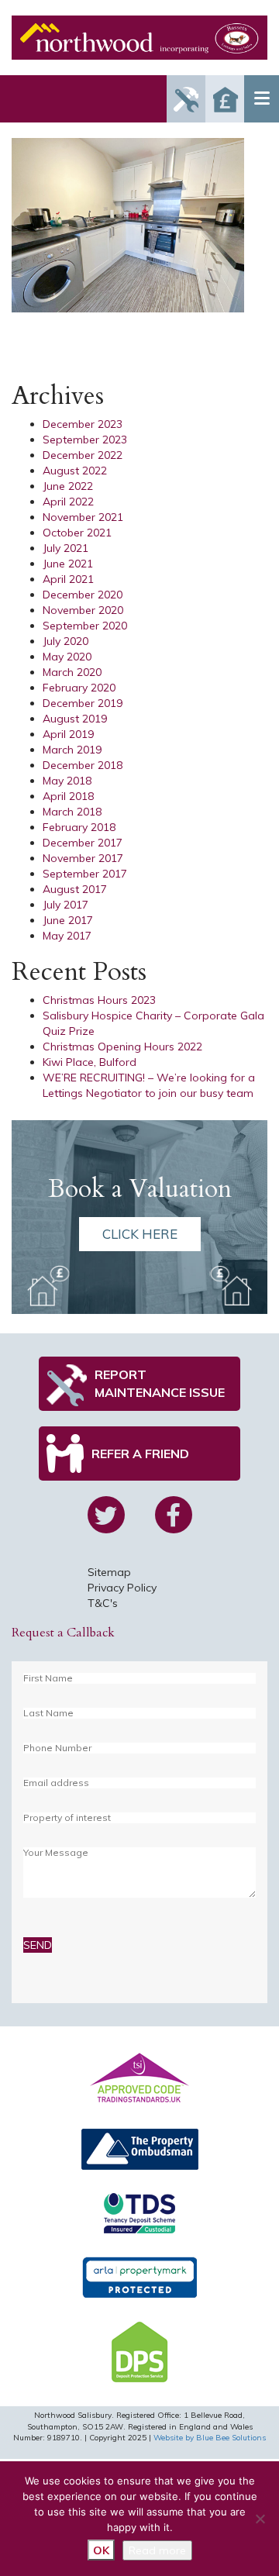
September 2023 (85, 440)
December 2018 (83, 765)
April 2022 (68, 502)
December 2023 (83, 424)
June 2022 (68, 486)
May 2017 (67, 936)
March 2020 (72, 672)
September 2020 (85, 626)
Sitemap (109, 1572)
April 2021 (68, 579)
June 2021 (68, 564)
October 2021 (77, 533)
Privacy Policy (122, 1588)
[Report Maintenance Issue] (186, 99)
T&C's (103, 1603)
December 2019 (83, 703)
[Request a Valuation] (225, 99)
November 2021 (83, 517)
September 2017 (85, 874)
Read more (157, 2550)
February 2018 (79, 827)
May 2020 (67, 657)
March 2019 (72, 750)
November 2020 (83, 610)
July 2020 (65, 641)
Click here (140, 1234)
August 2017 (75, 889)
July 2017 (65, 905)
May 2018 (67, 781)
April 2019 (68, 734)
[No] (260, 2519)
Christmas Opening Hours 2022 (122, 1047)
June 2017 (68, 920)
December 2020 (83, 595)
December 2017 (83, 843)
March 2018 (72, 812)
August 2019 (75, 719)
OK (101, 2550)
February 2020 (79, 688)
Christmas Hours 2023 (99, 1000)
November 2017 (83, 858)
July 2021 (65, 548)
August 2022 (75, 471)
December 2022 (83, 455)
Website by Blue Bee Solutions (210, 2438)
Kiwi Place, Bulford (90, 1062)
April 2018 (68, 796)
